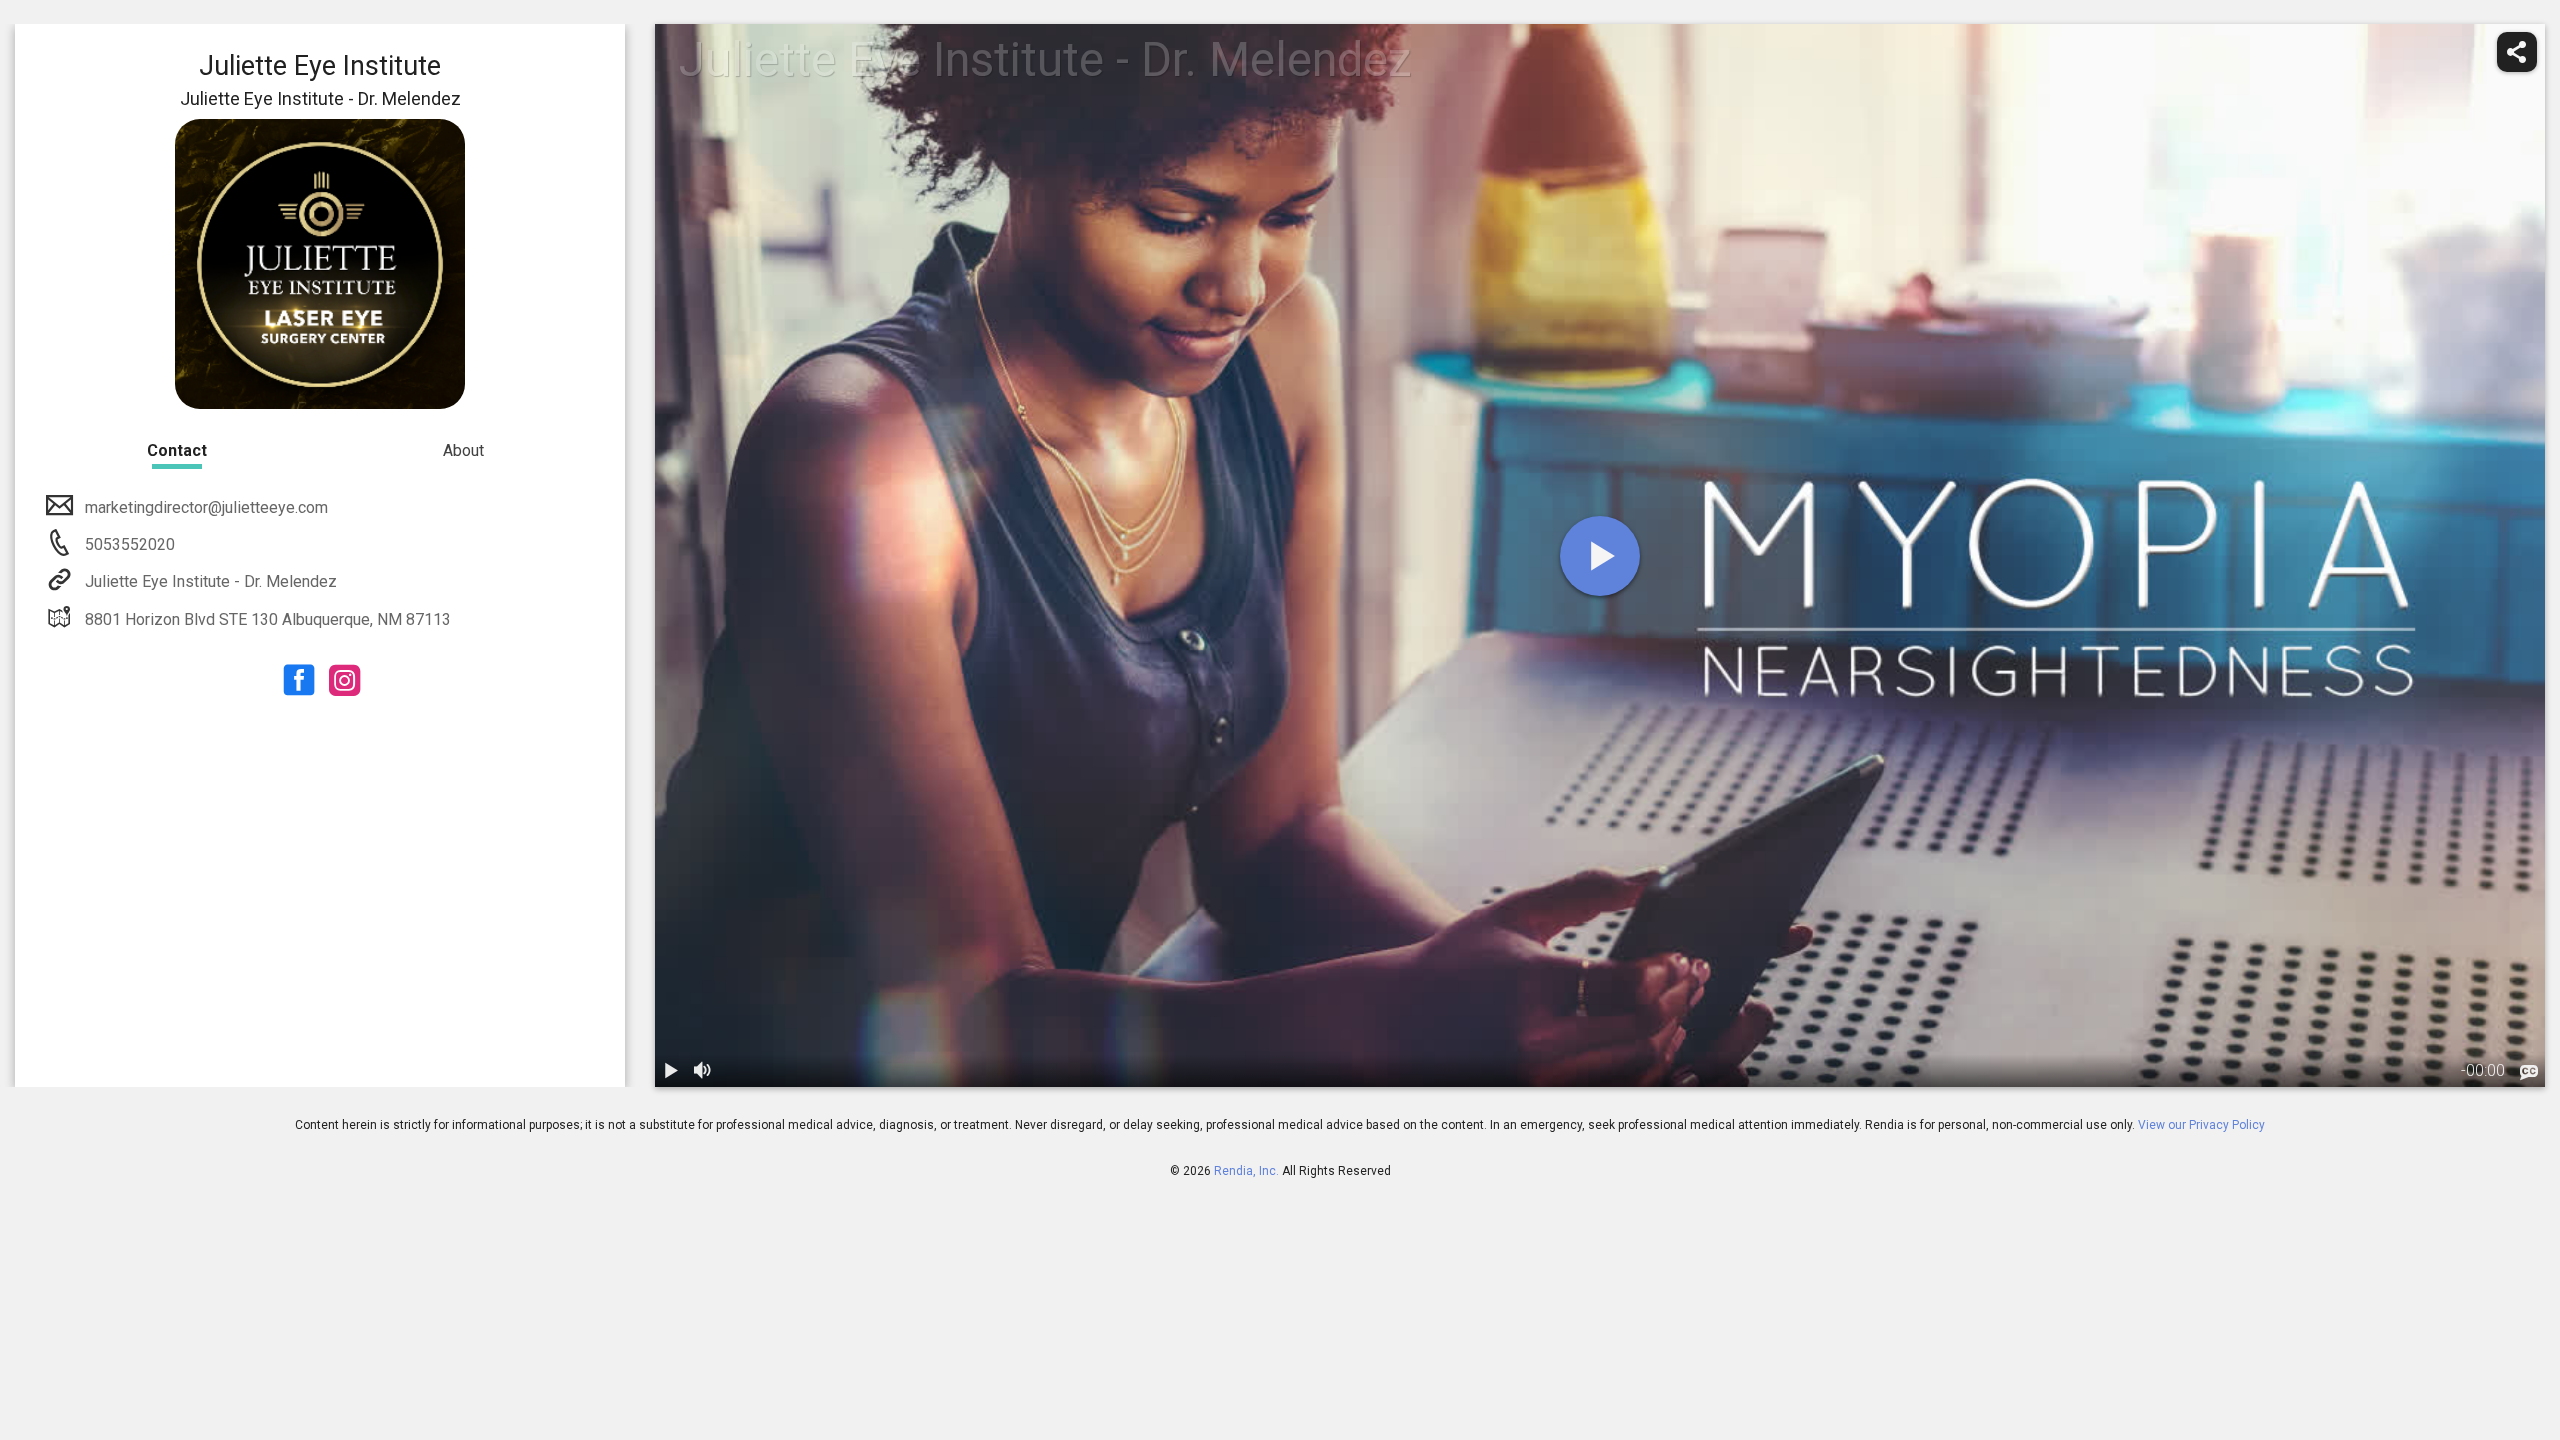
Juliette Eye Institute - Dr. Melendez (211, 581)
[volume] (703, 1071)
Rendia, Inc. (1246, 1171)
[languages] (2529, 1073)
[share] (2517, 52)
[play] (1600, 556)
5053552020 (128, 544)
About (463, 450)
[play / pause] (671, 1071)
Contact (177, 450)
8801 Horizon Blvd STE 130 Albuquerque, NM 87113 (268, 619)
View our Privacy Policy (2201, 1125)
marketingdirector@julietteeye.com (206, 507)
